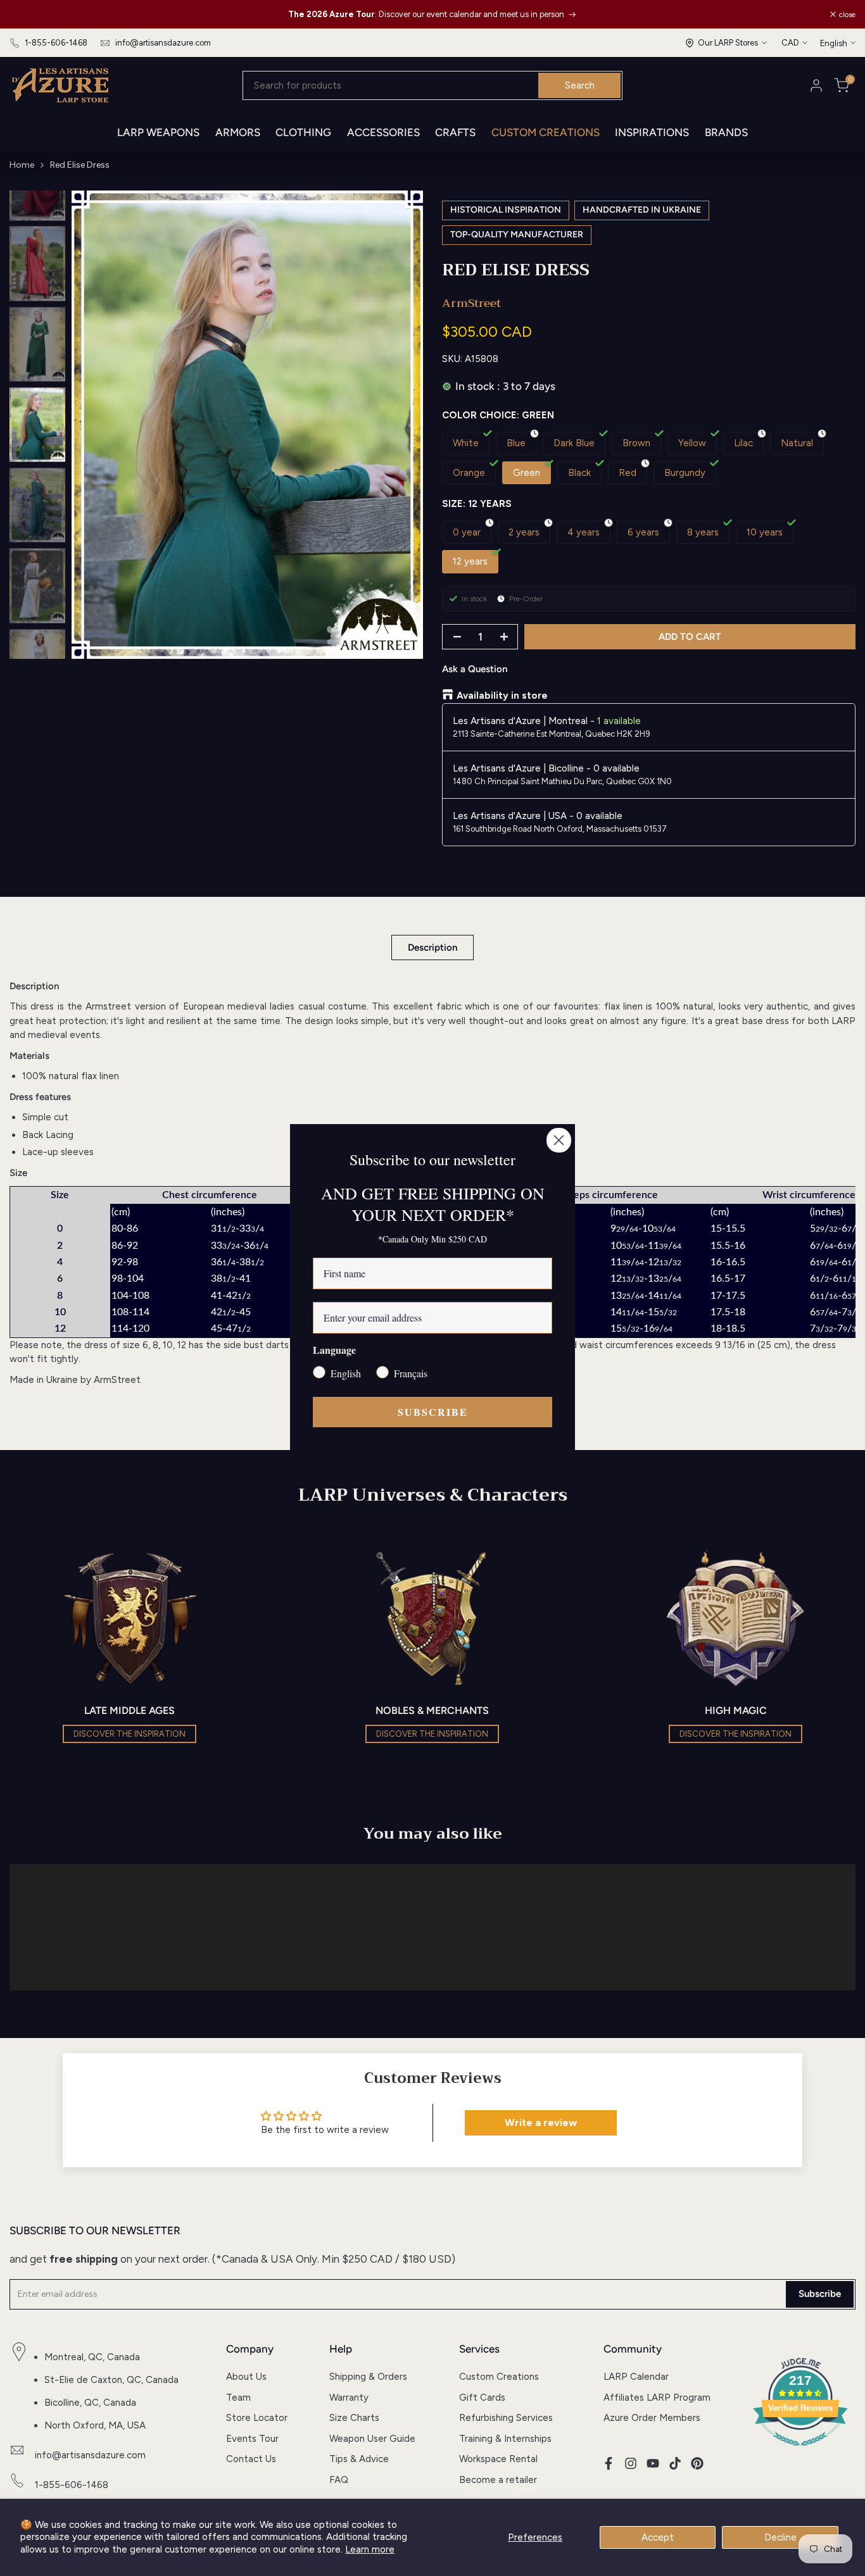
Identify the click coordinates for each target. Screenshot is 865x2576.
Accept (658, 2537)
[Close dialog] (559, 1140)
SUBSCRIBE (433, 1412)
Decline (780, 2537)
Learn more (370, 2549)
